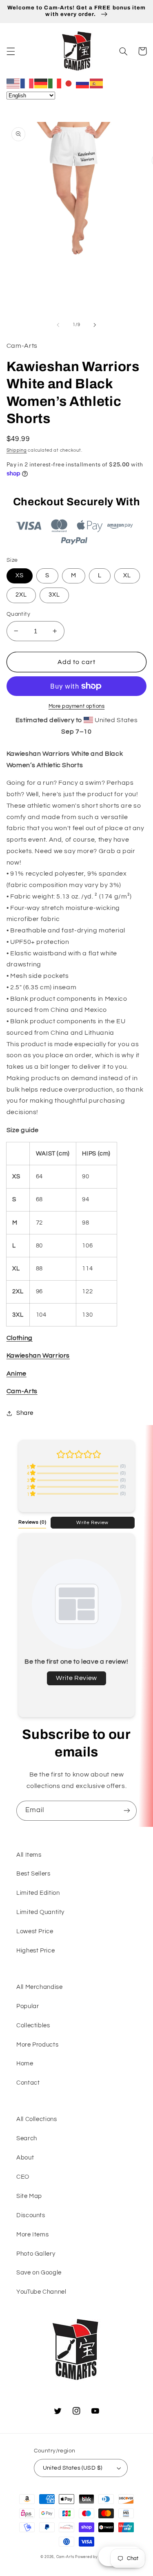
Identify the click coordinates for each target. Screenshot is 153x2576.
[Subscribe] (127, 1811)
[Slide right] (95, 325)
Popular (28, 2006)
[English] (13, 83)
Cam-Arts (22, 1391)
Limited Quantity (40, 1912)
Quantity (18, 614)
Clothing (20, 1338)
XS (20, 575)
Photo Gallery (36, 2254)
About (25, 2158)
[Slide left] (58, 325)
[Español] (97, 83)
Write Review (92, 1522)
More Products (37, 2045)
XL (127, 575)
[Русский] (83, 83)
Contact (28, 2083)
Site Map (29, 2196)
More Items (32, 2235)
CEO (23, 2177)
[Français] (27, 83)
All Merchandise (39, 1987)
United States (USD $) (73, 2468)
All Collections (37, 2119)
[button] (11, 51)
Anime (17, 1374)
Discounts (31, 2215)
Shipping (17, 450)
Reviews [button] (32, 1522)
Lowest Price (35, 1931)
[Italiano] (55, 83)
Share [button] (25, 1413)
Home (25, 2064)
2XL (21, 595)
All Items (29, 1855)
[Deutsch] (41, 83)
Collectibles (33, 2025)
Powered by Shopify (94, 2557)
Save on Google (39, 2273)
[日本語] (69, 83)
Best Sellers (33, 1874)
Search (27, 2138)
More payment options (77, 706)
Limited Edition (38, 1893)
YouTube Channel (41, 2292)
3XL (54, 595)
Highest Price (35, 1951)
